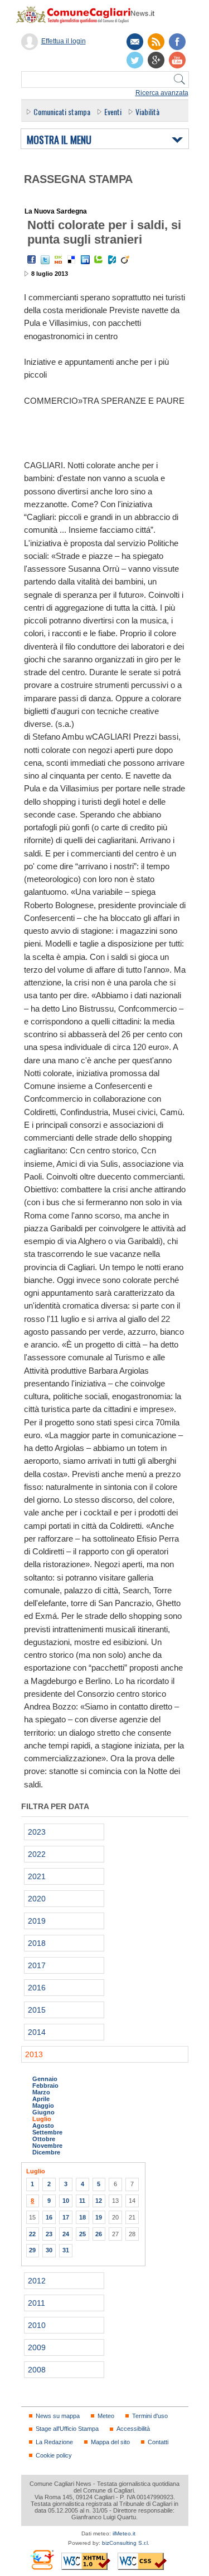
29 (32, 2250)
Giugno (43, 2112)
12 (99, 2201)
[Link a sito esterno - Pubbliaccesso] (42, 2560)
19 (99, 2217)
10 (66, 2201)
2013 (34, 2054)
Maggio (43, 2106)
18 (82, 2217)
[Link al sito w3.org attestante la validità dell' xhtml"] (86, 2561)
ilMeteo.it (124, 2533)
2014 (37, 2032)
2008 (37, 2370)
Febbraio (45, 2085)
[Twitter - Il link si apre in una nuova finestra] (45, 260)
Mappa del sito (110, 2442)
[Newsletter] (135, 42)
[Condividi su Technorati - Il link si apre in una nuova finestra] (99, 260)
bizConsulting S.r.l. (126, 2543)
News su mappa (58, 2416)
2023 (37, 1832)
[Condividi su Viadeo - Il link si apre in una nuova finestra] (125, 260)
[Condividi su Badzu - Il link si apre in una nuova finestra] (112, 260)
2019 (37, 1921)
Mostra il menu (59, 140)
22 (32, 2234)
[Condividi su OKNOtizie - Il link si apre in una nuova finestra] (59, 260)
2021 (37, 1876)
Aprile (41, 2099)
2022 (37, 1854)
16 (49, 2217)
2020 (37, 1899)
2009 (37, 2347)
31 (66, 2250)
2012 (37, 2281)
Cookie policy (54, 2455)
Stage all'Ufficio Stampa (67, 2429)
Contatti (158, 2442)
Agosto (43, 2126)
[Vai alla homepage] (91, 14)
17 (66, 2217)
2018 (37, 1943)
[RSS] (156, 42)
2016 (37, 1988)
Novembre (47, 2146)
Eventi (113, 112)
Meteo (106, 2416)
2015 (37, 2010)
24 (66, 2234)
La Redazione (54, 2442)
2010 (37, 2325)
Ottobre (44, 2139)
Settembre (47, 2132)
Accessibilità (133, 2429)
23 (49, 2234)
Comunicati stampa (62, 112)
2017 (37, 1965)
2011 (37, 2303)
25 (82, 2234)
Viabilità (147, 112)
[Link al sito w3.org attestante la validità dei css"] (142, 2561)
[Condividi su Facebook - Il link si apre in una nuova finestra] (32, 260)
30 (49, 2250)
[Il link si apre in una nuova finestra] (177, 42)
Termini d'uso (150, 2416)
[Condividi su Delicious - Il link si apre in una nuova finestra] (72, 260)
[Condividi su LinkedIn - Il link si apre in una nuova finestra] (85, 260)
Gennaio (45, 2079)
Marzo (41, 2092)
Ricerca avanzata (162, 93)
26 (99, 2234)
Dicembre (46, 2152)
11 (82, 2201)
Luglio (42, 2119)
